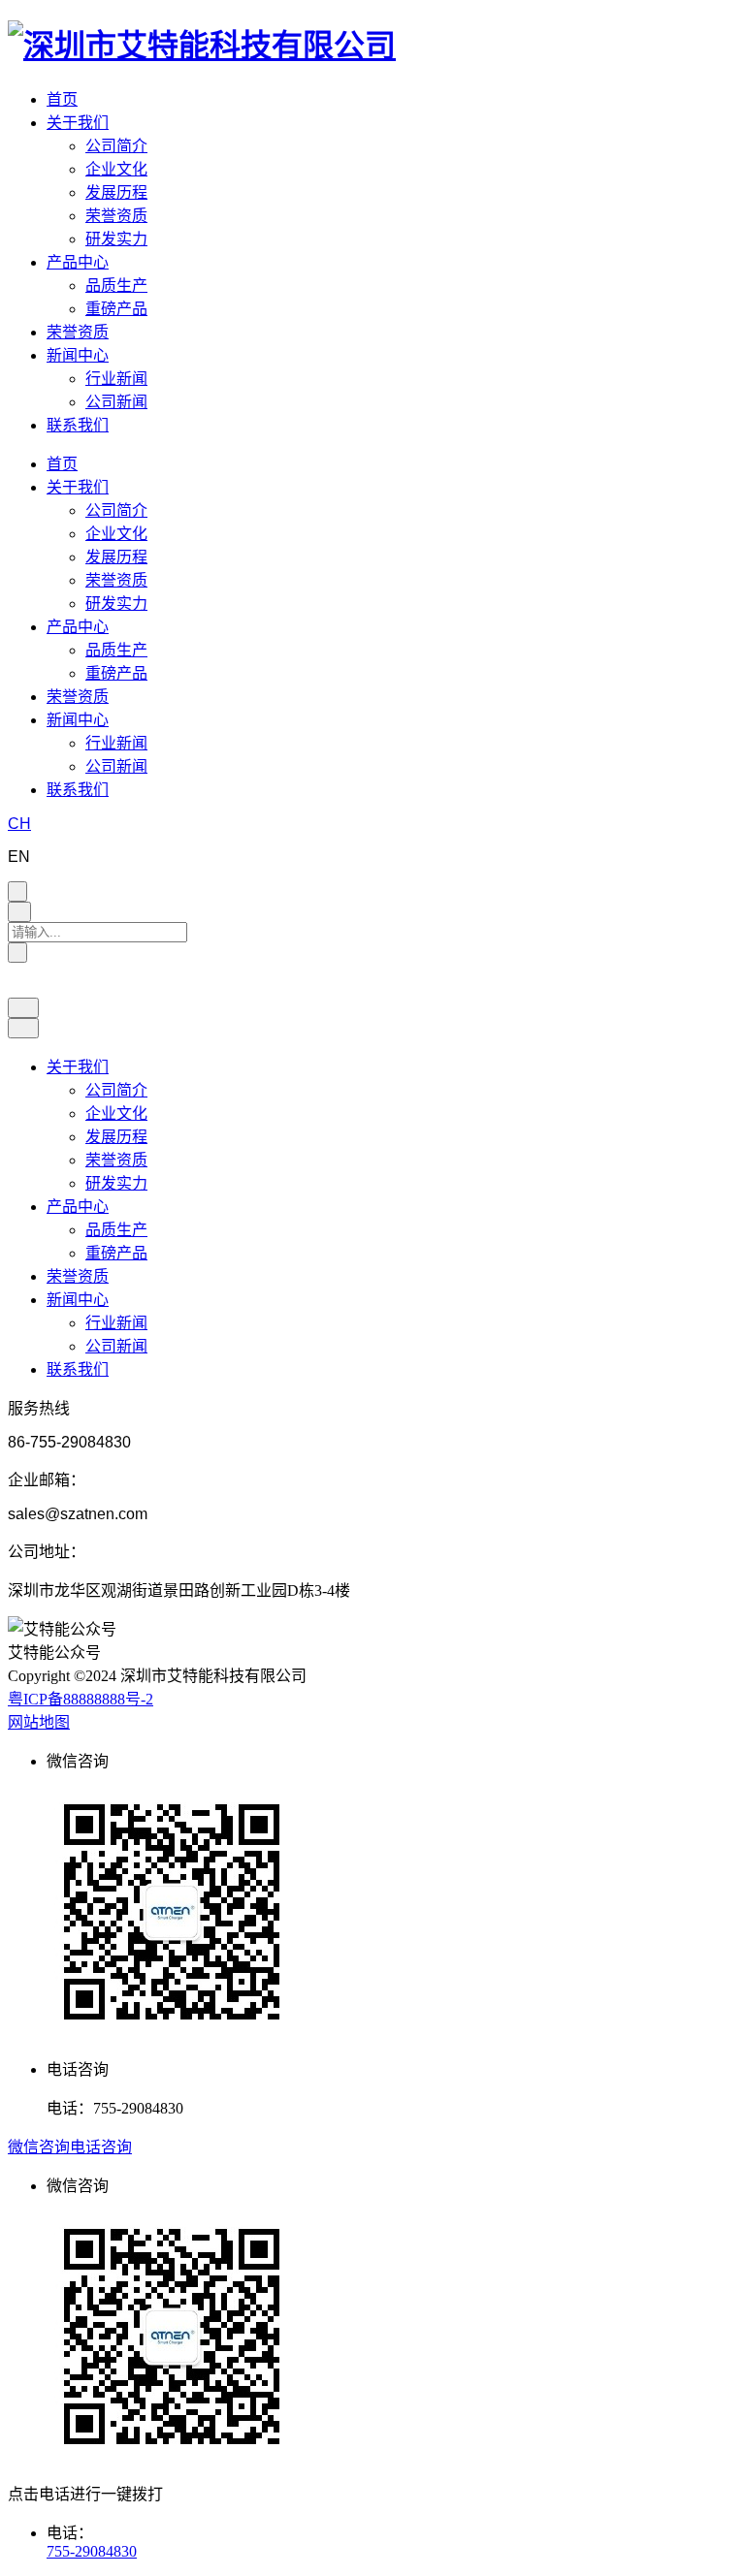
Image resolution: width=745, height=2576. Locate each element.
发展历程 (116, 192)
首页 (62, 99)
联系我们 (78, 425)
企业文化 (116, 169)
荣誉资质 (116, 216)
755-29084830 (92, 2551)
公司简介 (116, 146)
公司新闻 (116, 402)
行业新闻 (116, 379)
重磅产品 (116, 309)
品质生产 (116, 286)
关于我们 (78, 123)
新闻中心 (78, 355)
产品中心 (78, 262)
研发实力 (116, 239)
